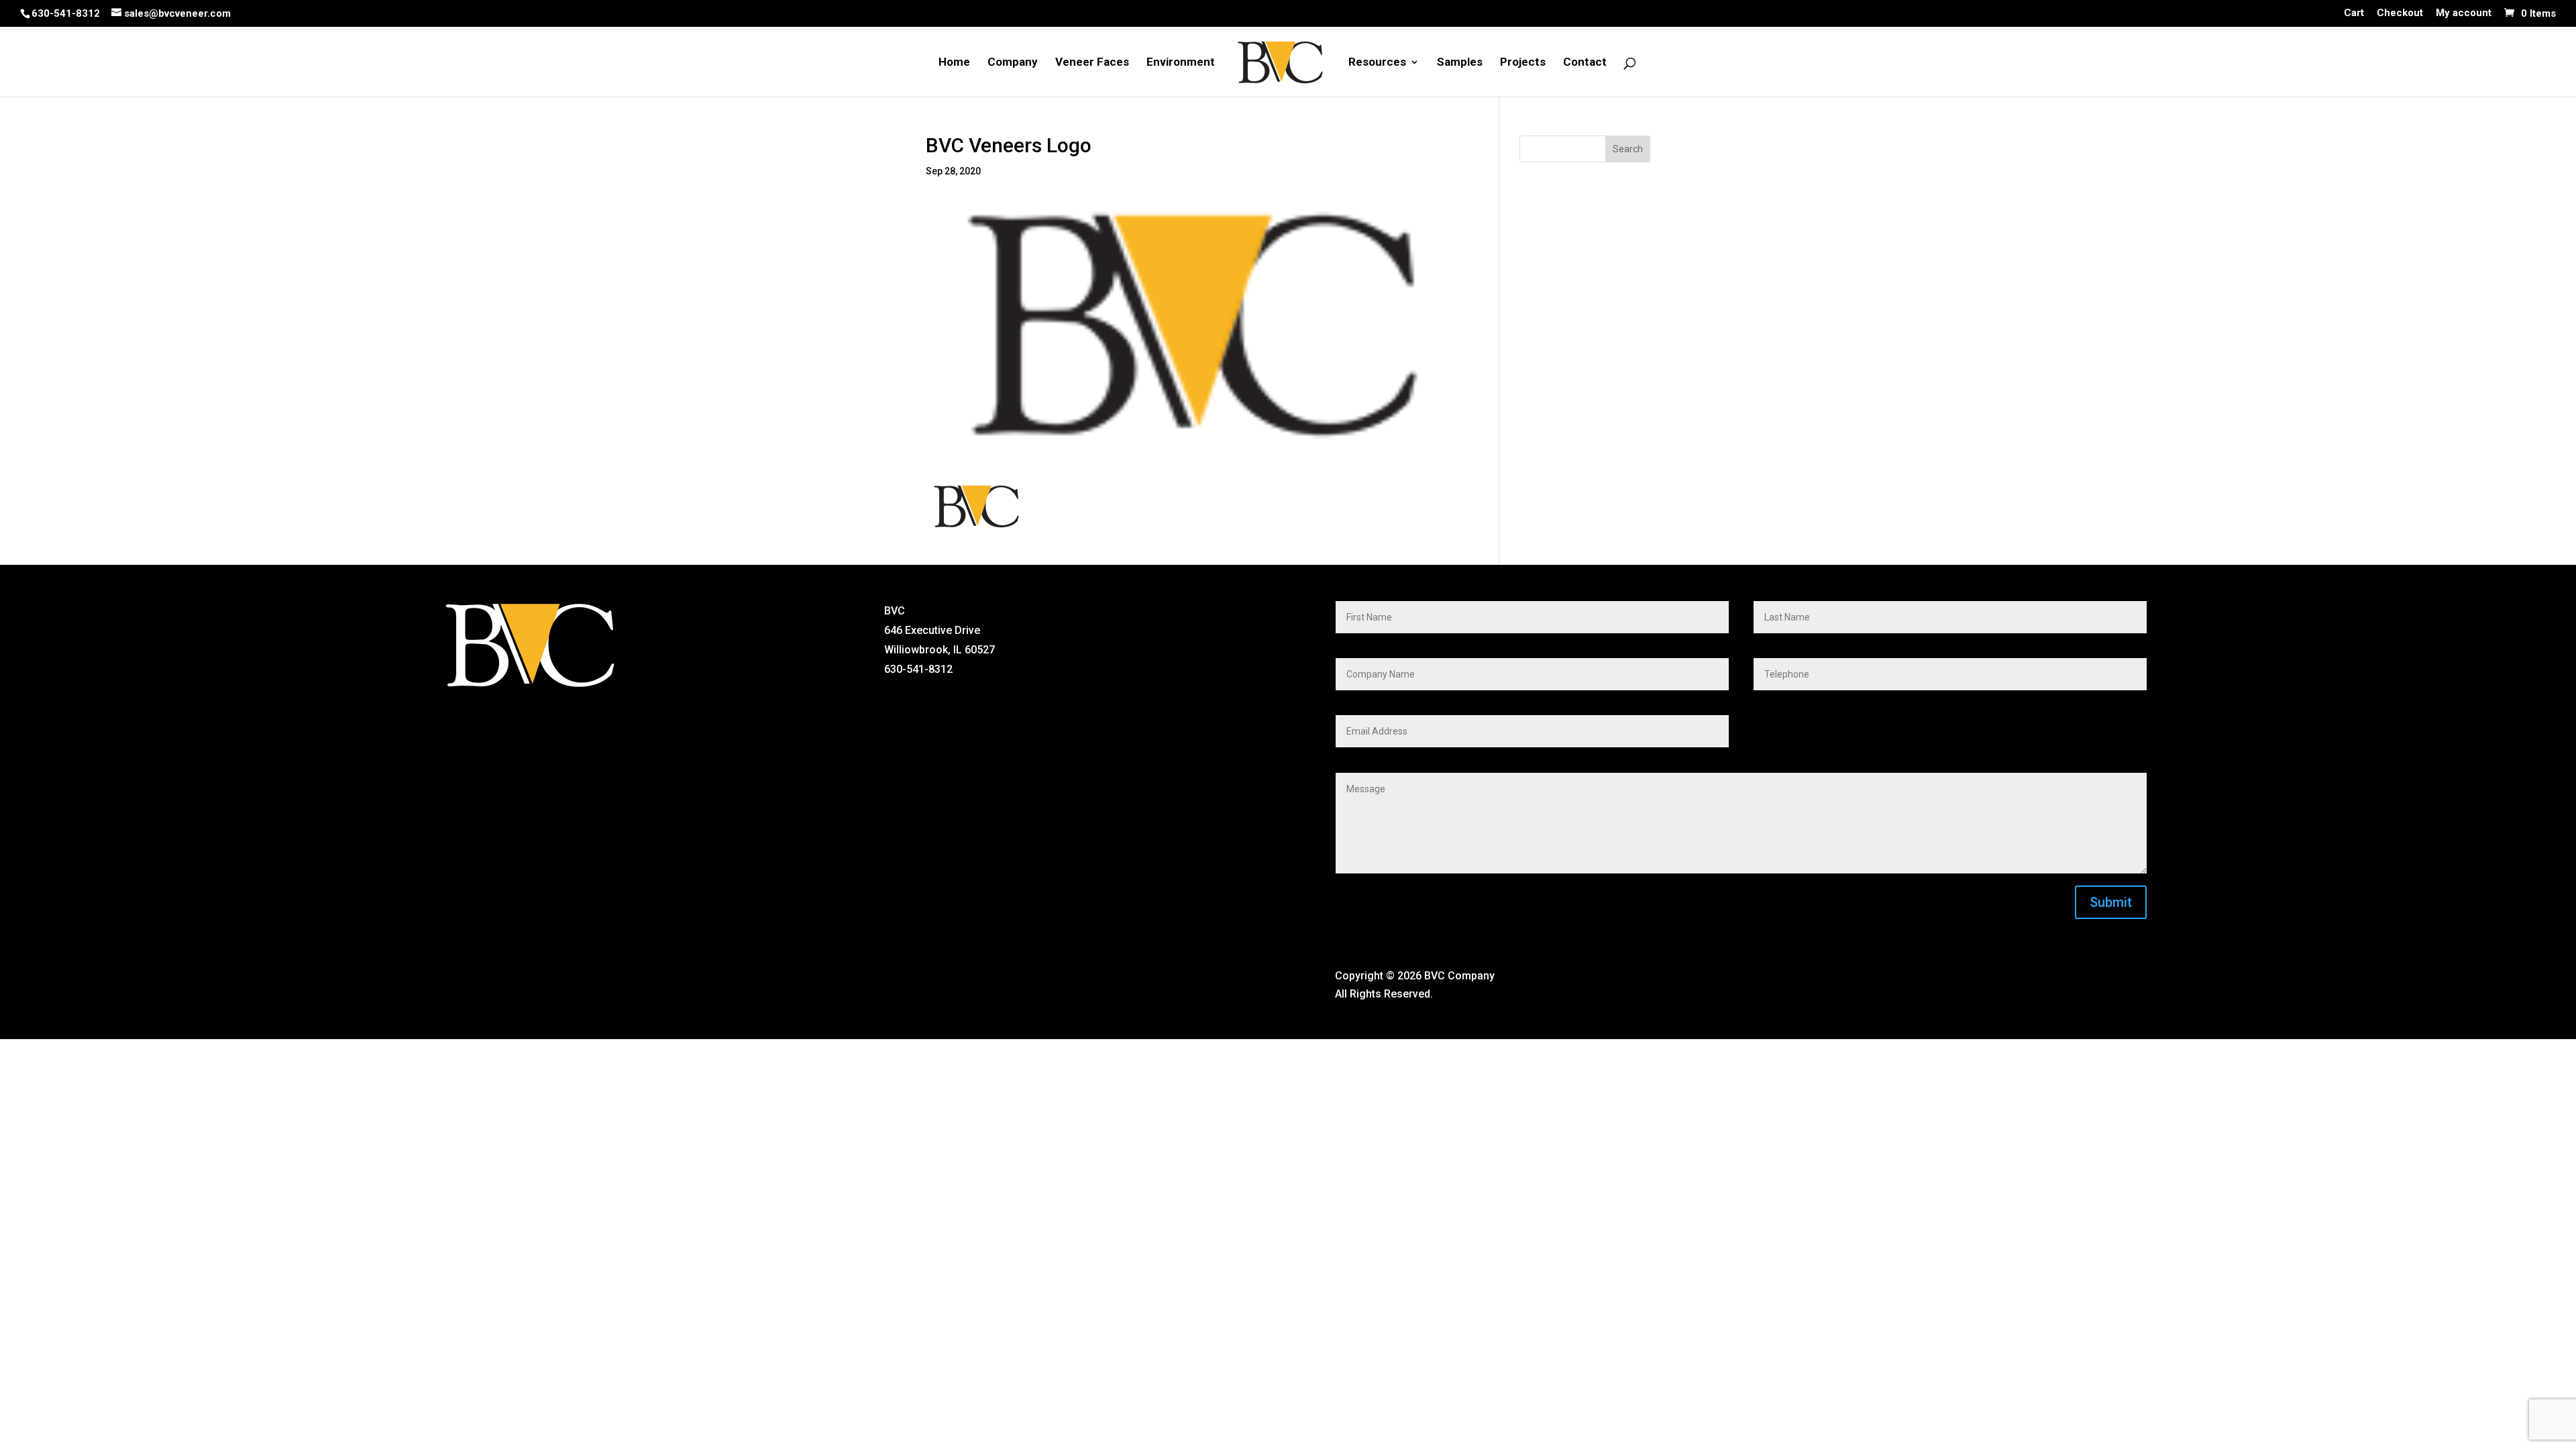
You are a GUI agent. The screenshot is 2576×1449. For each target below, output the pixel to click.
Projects (1523, 63)
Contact (1585, 63)
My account (2464, 13)
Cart (2354, 13)
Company (1013, 63)
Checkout (2400, 13)
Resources (1377, 63)
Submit (2111, 902)
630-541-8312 (66, 13)
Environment (1181, 63)
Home (954, 63)
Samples (1460, 63)
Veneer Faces (1092, 63)
